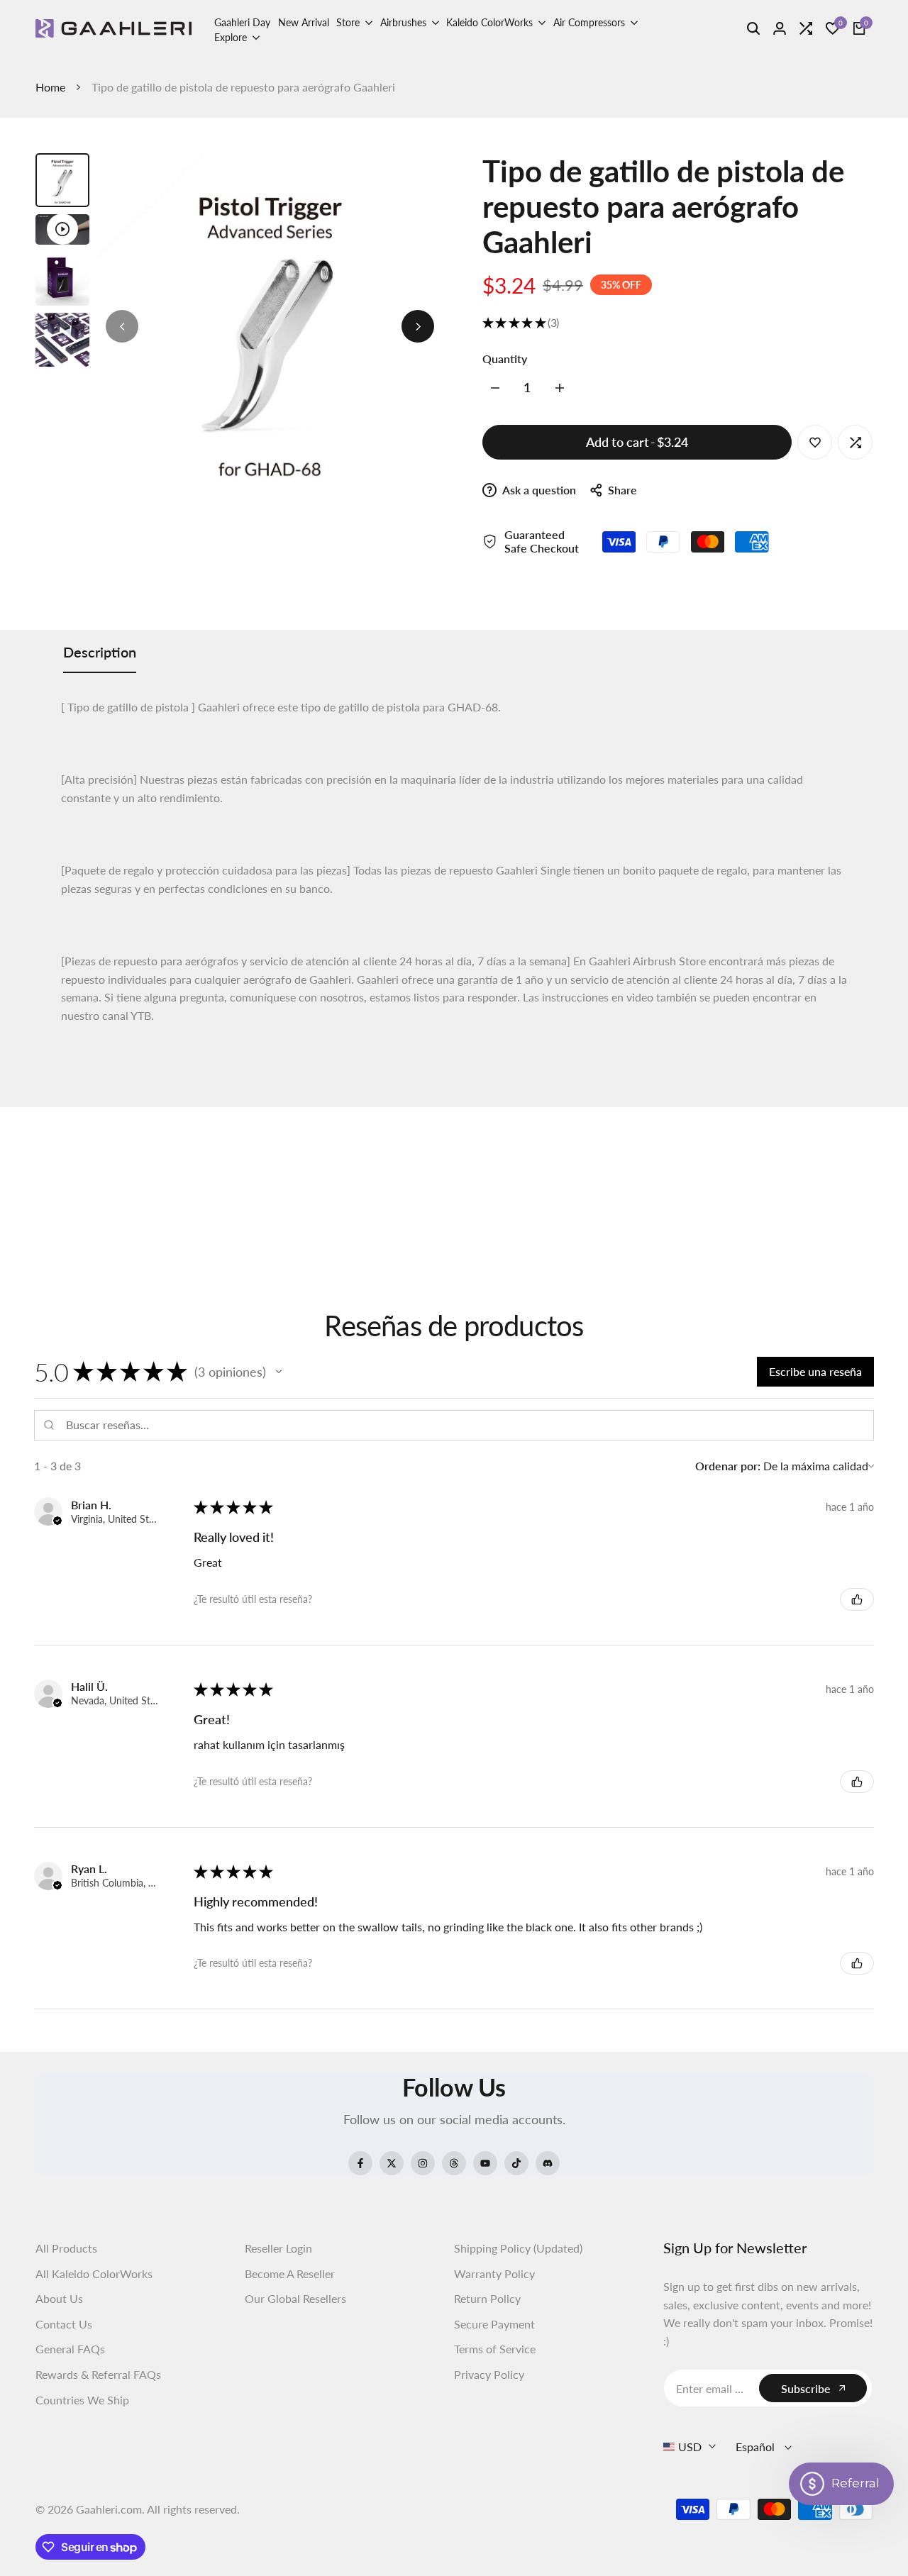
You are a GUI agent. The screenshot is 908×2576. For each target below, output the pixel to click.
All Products (66, 2248)
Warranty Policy (494, 2274)
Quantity (505, 359)
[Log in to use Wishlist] (815, 443)
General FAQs (70, 2349)
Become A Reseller (290, 2274)
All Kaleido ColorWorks (94, 2274)
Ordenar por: (728, 1466)
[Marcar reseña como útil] (857, 1599)
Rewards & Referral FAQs (98, 2374)
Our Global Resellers (295, 2298)
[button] (279, 1372)
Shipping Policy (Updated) (518, 2248)
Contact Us (64, 2324)
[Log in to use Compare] (856, 443)
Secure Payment (494, 2324)
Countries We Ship (82, 2400)
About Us (59, 2298)
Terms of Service (495, 2349)
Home (50, 87)
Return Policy (487, 2298)
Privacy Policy (489, 2374)
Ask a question (538, 490)
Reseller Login (278, 2248)
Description (100, 652)
